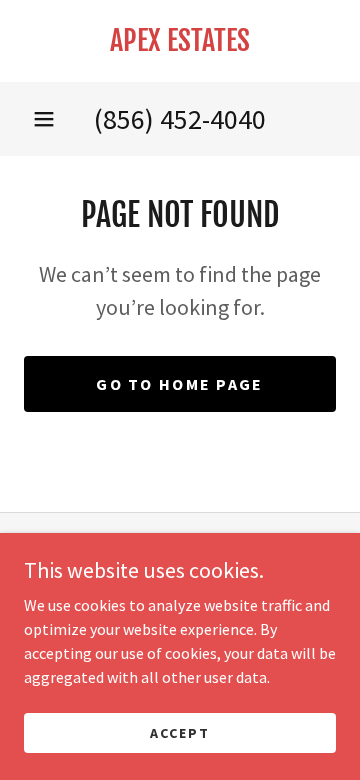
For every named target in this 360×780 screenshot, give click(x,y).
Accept (180, 732)
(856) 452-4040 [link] (180, 119)
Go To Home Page (179, 384)
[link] (180, 41)
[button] (44, 119)
